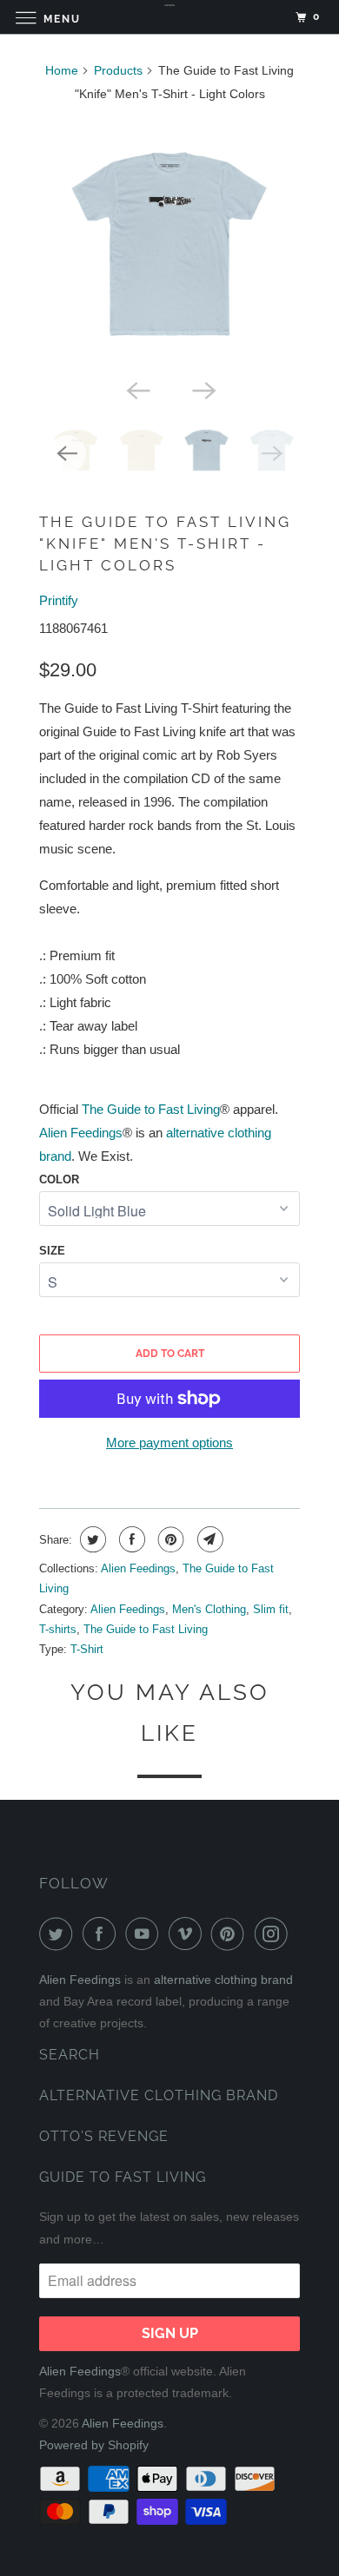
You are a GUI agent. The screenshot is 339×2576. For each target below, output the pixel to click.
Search (70, 2055)
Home (62, 70)
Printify (59, 600)
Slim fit (271, 1609)
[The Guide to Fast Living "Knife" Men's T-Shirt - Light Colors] (169, 244)
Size (52, 1251)
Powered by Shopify (94, 2445)
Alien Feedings (81, 1133)
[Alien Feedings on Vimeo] (189, 1934)
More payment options (169, 1443)
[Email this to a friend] (208, 1539)
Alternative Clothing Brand (159, 2095)
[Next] (203, 389)
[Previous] (136, 389)
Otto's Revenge (104, 2136)
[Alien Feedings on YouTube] (145, 1934)
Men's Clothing (209, 1609)
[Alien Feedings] (170, 17)
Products (118, 70)
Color (59, 1179)
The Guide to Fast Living (151, 1109)
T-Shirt (87, 1649)
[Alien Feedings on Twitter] (59, 1934)
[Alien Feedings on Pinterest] (231, 1934)
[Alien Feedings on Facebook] (103, 1934)
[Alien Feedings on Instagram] (275, 1934)
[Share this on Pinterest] (169, 1539)
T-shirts (58, 1629)
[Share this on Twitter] (91, 1539)
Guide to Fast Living (123, 2177)
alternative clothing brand (223, 1980)
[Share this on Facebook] (130, 1539)
